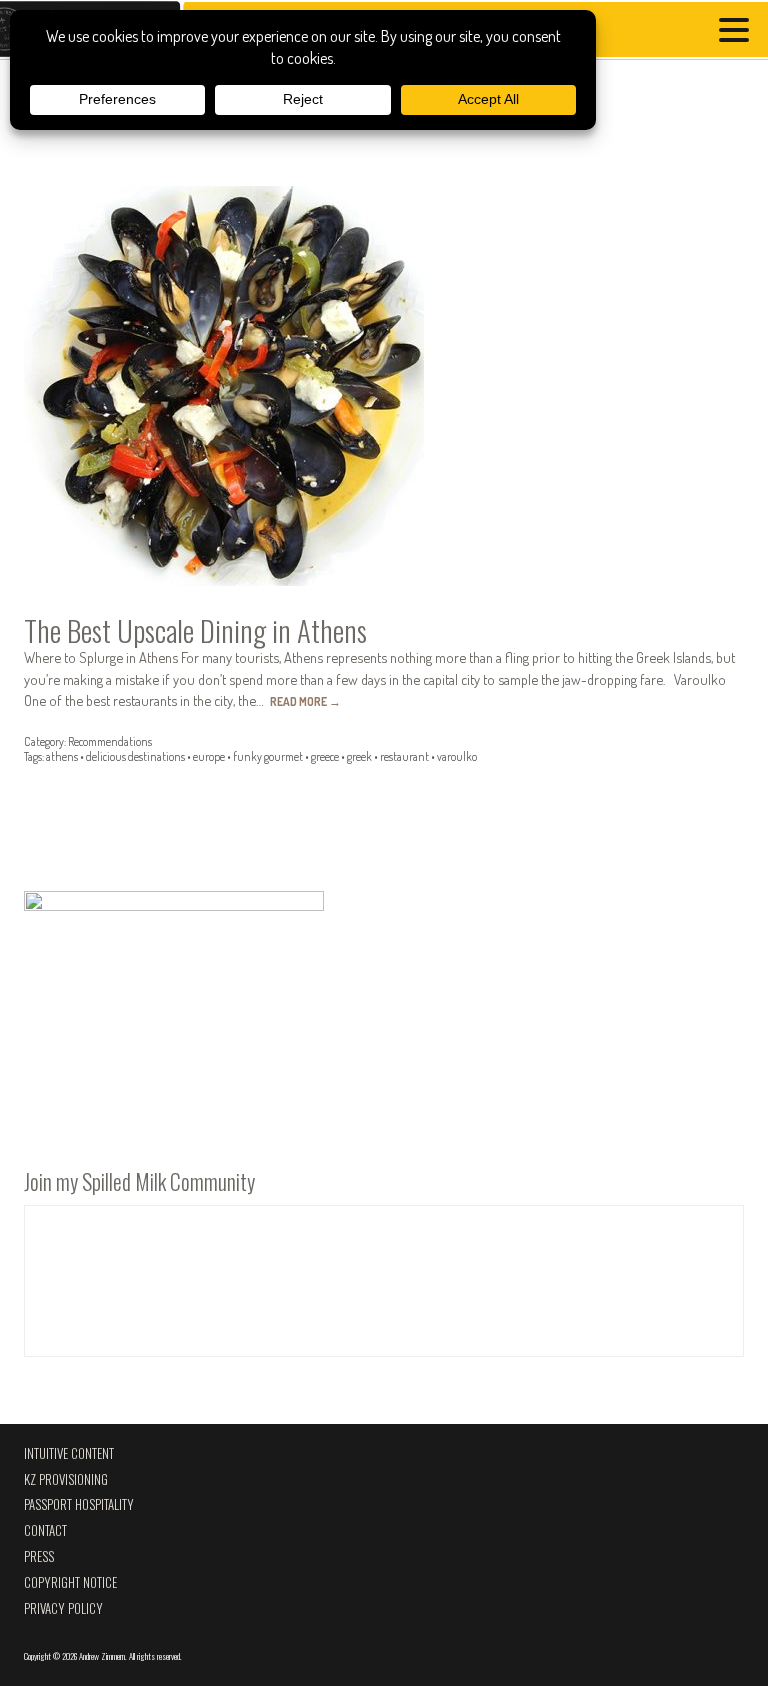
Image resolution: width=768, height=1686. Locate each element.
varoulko (457, 756)
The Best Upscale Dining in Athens (195, 630)
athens (62, 756)
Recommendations (110, 741)
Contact (45, 1530)
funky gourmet (268, 756)
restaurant (404, 756)
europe (209, 756)
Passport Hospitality (79, 1504)
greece (325, 756)
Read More (305, 701)
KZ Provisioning (66, 1479)
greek (359, 756)
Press (39, 1556)
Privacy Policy (63, 1608)
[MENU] (739, 32)
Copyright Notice (70, 1582)
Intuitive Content (69, 1453)
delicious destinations (135, 756)
